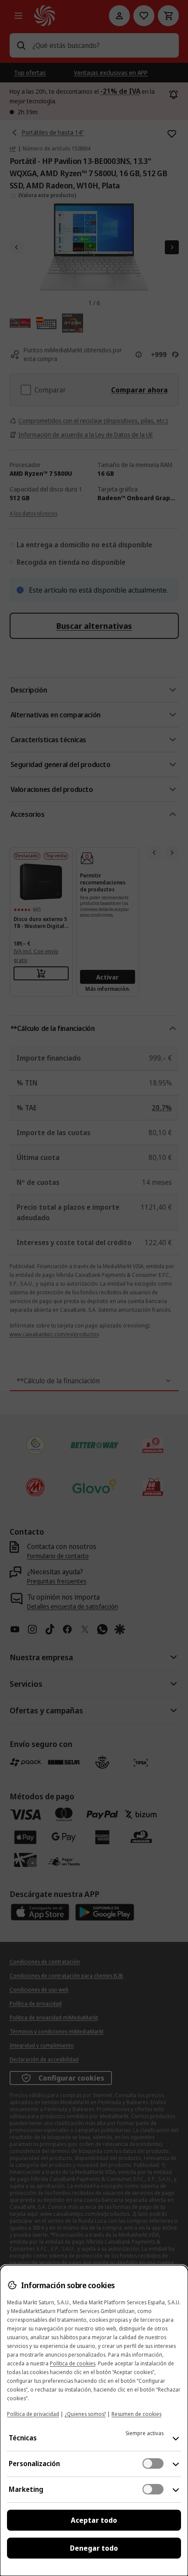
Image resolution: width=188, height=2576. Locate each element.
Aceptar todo (94, 2520)
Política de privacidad (33, 2414)
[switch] (153, 2463)
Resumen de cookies (136, 2414)
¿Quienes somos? (85, 2414)
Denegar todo (94, 2548)
